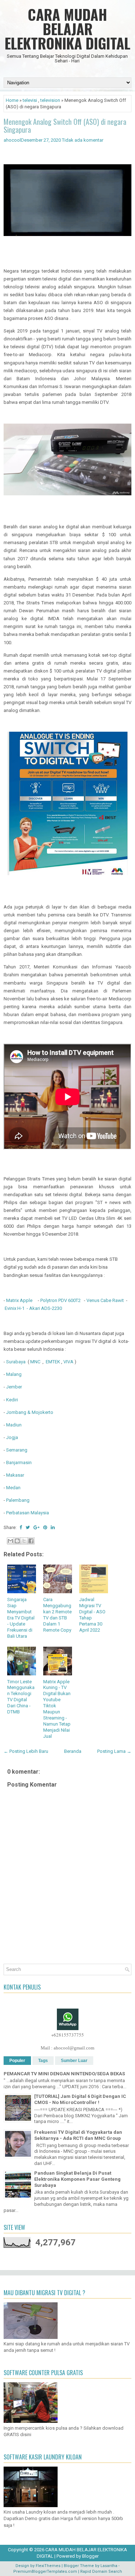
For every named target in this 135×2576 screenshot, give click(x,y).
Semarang (17, 1450)
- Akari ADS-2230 (44, 1308)
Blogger (90, 2556)
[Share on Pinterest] (45, 1527)
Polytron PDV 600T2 (60, 1300)
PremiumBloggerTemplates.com (45, 2572)
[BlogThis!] (17, 1541)
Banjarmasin (19, 1462)
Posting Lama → (114, 1751)
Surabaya (17, 1362)
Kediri (12, 1400)
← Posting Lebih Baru (26, 1751)
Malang (14, 1374)
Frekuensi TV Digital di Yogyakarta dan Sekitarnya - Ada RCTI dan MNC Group (78, 2135)
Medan (13, 1488)
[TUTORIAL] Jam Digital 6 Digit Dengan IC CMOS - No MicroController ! (80, 2099)
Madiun (14, 1425)
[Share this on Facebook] (21, 1527)
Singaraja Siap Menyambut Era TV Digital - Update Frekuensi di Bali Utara (21, 1618)
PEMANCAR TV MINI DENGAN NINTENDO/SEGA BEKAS (64, 2074)
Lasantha (109, 2566)
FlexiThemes (48, 2566)
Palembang (18, 1500)
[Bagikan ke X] (24, 1541)
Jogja (12, 1437)
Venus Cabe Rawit (105, 1300)
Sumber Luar (74, 2061)
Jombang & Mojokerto (30, 1412)
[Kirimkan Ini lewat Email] (10, 1541)
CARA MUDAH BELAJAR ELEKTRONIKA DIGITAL (67, 29)
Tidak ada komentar (83, 140)
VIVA (68, 1362)
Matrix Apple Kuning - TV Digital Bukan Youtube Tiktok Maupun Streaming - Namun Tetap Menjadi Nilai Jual (57, 1709)
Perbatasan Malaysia (28, 1513)
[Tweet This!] (28, 1527)
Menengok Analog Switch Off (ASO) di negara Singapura (65, 126)
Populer (17, 2061)
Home (12, 100)
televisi (30, 100)
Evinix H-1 (15, 1308)
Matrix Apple (20, 1300)
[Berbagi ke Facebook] (31, 1541)
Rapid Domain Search (101, 2572)
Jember (15, 1387)
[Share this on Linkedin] (53, 1527)
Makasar (15, 1475)
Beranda (73, 1751)
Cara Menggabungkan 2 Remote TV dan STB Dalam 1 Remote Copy (57, 1615)
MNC (35, 1362)
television (50, 100)
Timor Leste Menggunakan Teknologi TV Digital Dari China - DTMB (21, 1697)
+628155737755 (67, 2035)
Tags (43, 2061)
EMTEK (53, 1362)
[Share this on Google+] (37, 1527)
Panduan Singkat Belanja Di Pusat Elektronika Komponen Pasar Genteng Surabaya (77, 2179)
